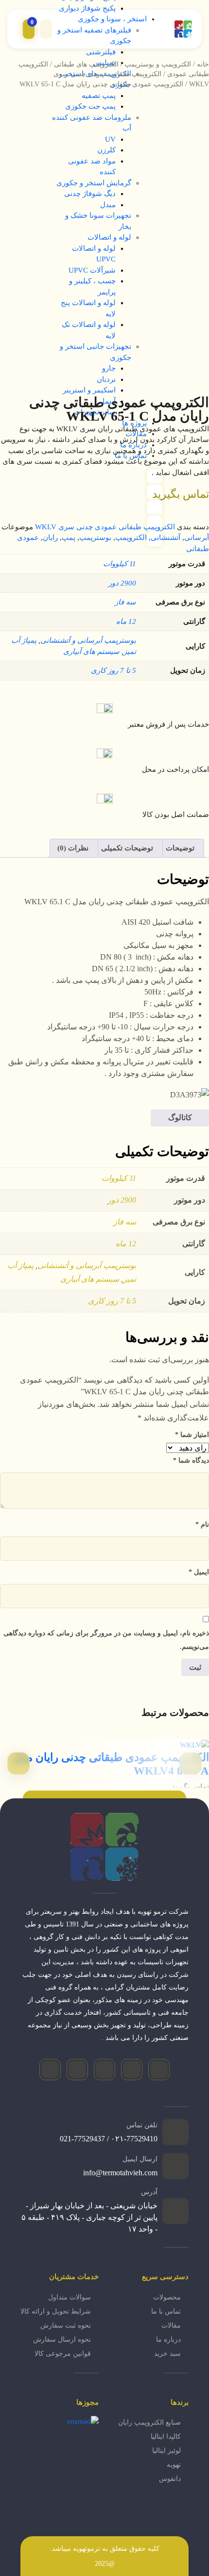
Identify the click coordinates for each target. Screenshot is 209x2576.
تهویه (174, 2465)
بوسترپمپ (95, 538)
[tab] (181, 848)
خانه (203, 64)
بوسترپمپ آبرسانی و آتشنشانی (88, 640)
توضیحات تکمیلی (127, 848)
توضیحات (180, 848)
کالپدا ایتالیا (166, 2437)
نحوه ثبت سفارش (66, 2325)
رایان (50, 538)
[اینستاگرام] (159, 2070)
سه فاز (125, 602)
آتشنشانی (165, 538)
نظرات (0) (73, 848)
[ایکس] (77, 2070)
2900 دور (122, 583)
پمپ (69, 538)
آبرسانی (197, 538)
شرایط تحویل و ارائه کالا (56, 2311)
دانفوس (170, 2479)
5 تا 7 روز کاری (113, 670)
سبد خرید (167, 2354)
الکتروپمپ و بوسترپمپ (158, 64)
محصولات (167, 2297)
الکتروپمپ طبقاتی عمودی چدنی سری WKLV (105, 527)
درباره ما (168, 2340)
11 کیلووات (120, 564)
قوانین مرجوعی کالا (63, 2354)
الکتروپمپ (131, 538)
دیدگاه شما (191, 1460)
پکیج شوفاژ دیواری (87, 8)
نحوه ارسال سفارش (62, 2340)
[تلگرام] (132, 2070)
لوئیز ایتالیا (166, 2451)
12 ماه (126, 621)
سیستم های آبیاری (91, 652)
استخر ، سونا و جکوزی (112, 19)
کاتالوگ (180, 1117)
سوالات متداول (70, 2297)
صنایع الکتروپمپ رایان (149, 2422)
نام (202, 1524)
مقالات (171, 2325)
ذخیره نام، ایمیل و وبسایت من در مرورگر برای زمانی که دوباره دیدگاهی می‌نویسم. (106, 1640)
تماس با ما (166, 2311)
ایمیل (199, 1572)
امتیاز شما (192, 1435)
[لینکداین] (50, 2070)
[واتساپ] (104, 2070)
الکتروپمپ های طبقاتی (86, 64)
